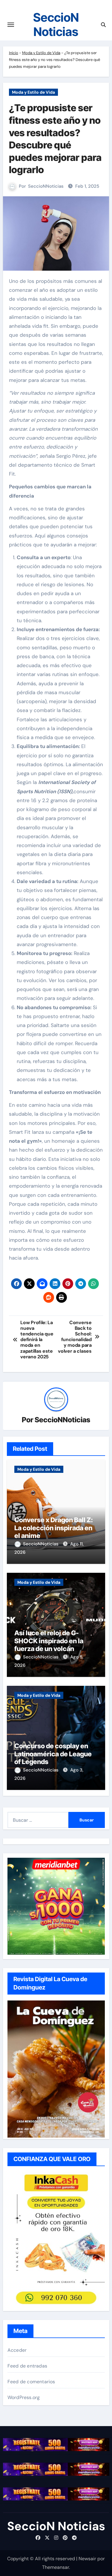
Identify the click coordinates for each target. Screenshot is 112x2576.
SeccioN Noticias (56, 25)
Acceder (17, 2350)
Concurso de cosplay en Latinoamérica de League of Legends (53, 1754)
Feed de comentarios (31, 2382)
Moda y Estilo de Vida (41, 53)
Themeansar (56, 2567)
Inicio (14, 53)
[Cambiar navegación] (11, 25)
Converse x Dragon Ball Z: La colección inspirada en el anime (54, 1528)
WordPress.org (24, 2397)
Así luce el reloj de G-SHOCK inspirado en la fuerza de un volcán (49, 1641)
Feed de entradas (27, 2366)
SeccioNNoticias (46, 186)
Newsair (87, 2559)
